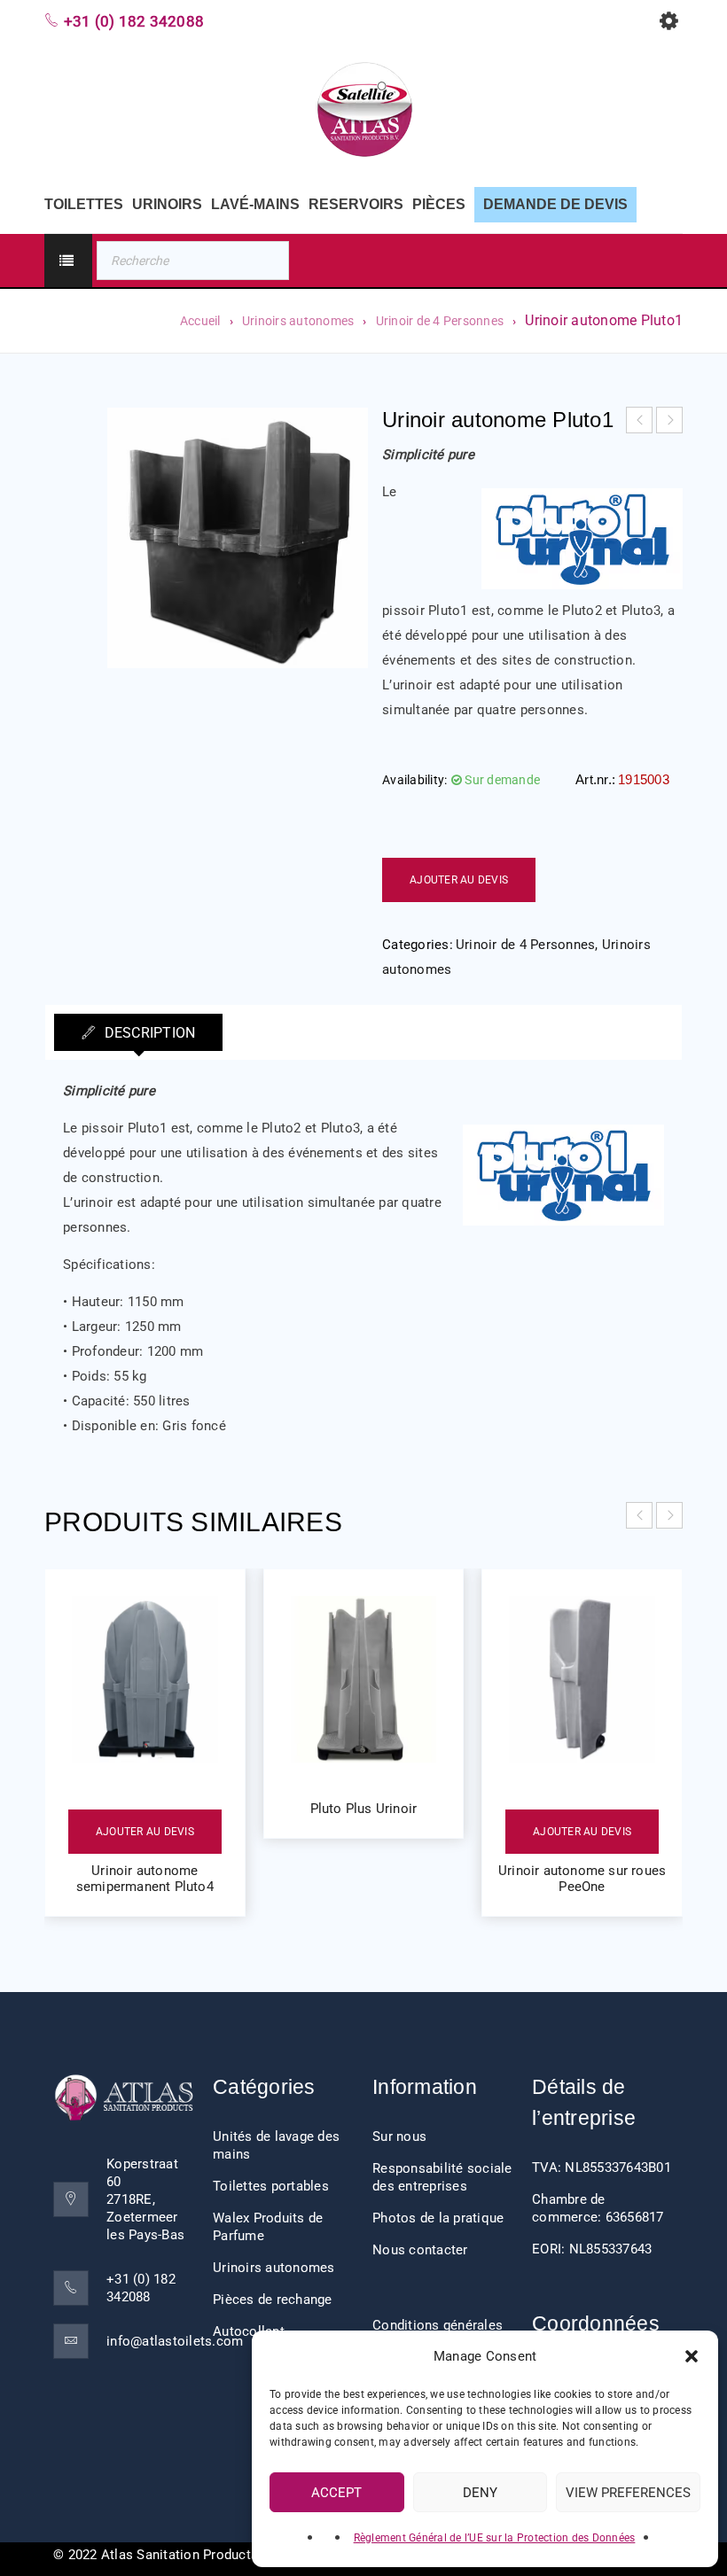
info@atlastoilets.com (175, 2341)
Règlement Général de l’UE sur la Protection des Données (495, 2538)
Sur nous (399, 2136)
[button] (692, 2356)
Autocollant (249, 2331)
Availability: (414, 780)
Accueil (200, 321)
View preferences (628, 2493)
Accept (336, 2493)
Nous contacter (420, 2250)
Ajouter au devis (459, 880)
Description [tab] (148, 1033)
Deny (480, 2493)
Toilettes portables (271, 2186)
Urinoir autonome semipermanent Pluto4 (145, 1879)
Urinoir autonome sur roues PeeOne (582, 1879)
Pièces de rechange (273, 2300)
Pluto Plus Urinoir (364, 1809)
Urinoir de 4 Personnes (440, 321)
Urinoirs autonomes (298, 321)
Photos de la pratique (438, 2218)
